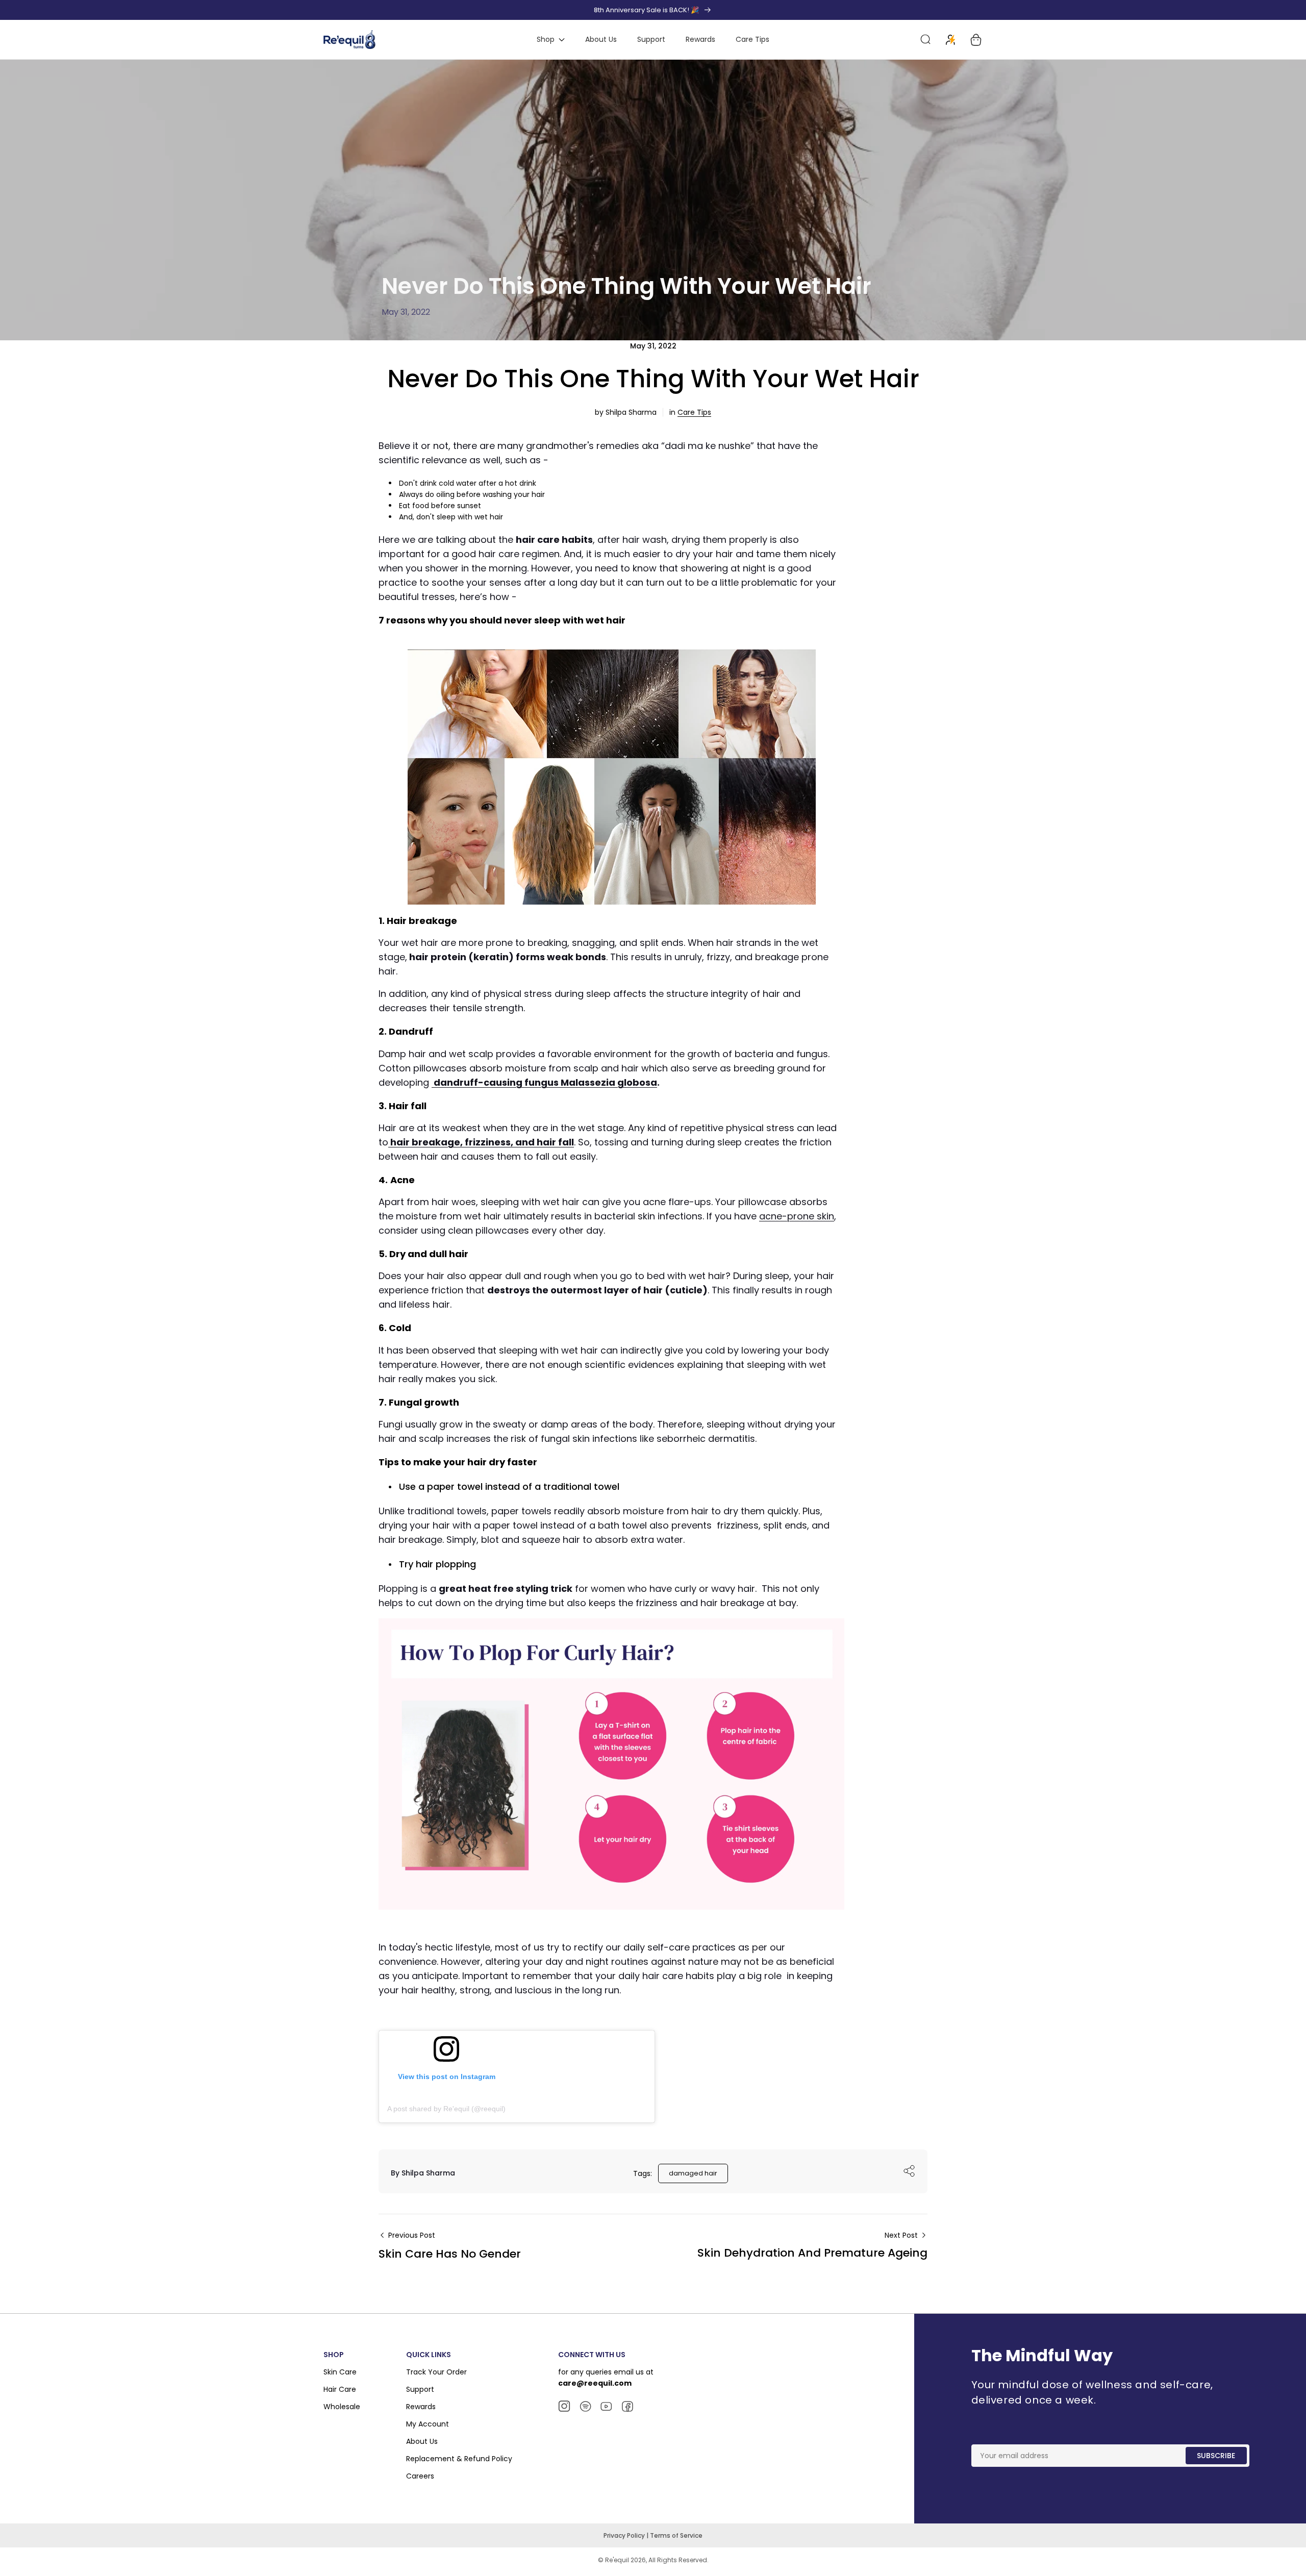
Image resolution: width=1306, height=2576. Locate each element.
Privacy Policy (625, 2535)
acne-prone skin (797, 1216)
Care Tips (694, 412)
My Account (428, 2424)
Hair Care (340, 2389)
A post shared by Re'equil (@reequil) (446, 2109)
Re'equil (616, 2560)
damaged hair (693, 2173)
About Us (422, 2441)
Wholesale (342, 2407)
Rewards (421, 2407)
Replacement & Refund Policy (459, 2459)
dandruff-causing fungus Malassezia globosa (544, 1082)
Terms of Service (676, 2535)
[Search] (925, 40)
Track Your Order (436, 2372)
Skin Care (340, 2372)
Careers (420, 2476)
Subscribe (1216, 2456)
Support (420, 2389)
